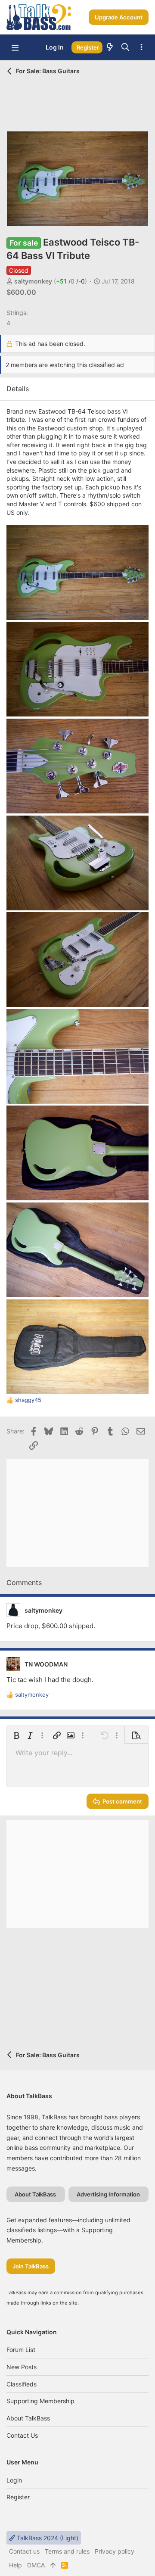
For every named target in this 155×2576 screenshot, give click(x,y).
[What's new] (110, 47)
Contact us (22, 2435)
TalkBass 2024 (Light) (47, 2538)
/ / (70, 281)
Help (15, 2565)
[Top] (53, 2565)
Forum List (21, 2350)
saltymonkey (33, 281)
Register (18, 2497)
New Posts (22, 2367)
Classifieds (22, 2384)
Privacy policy (115, 2551)
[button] (15, 47)
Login (14, 2480)
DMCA (36, 2565)
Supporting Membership (40, 2401)
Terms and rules (67, 2551)
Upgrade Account (119, 17)
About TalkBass (28, 2418)
